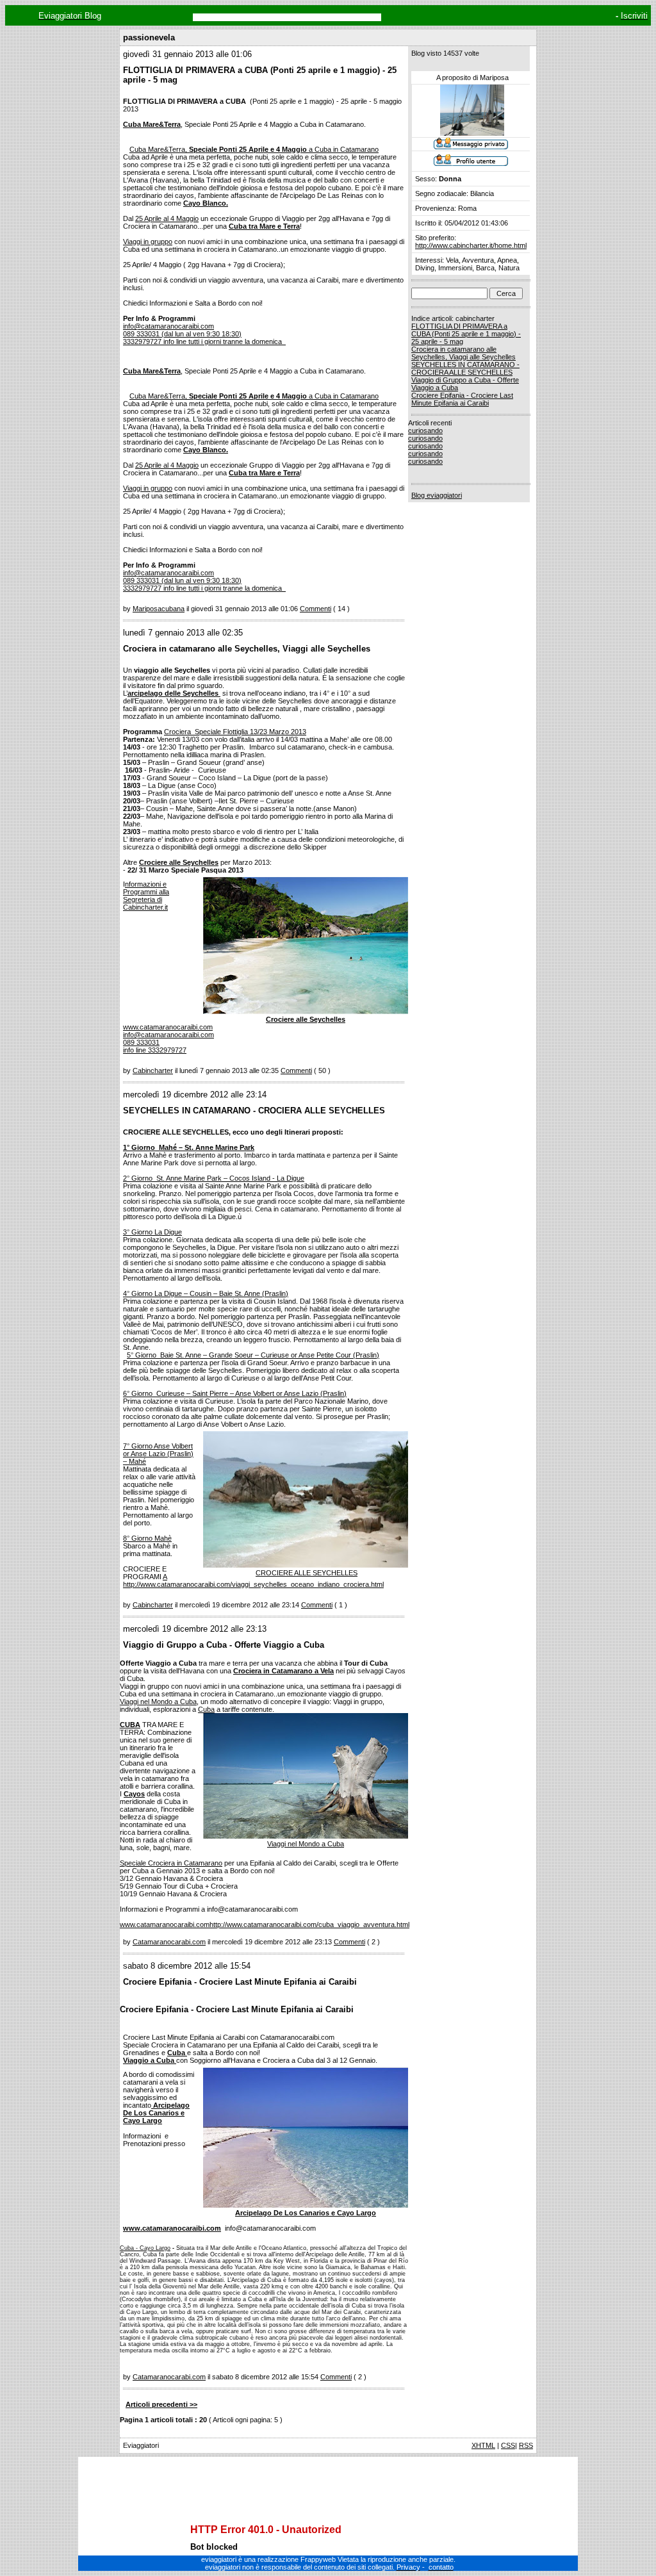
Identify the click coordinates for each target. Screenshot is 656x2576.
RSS (526, 2445)
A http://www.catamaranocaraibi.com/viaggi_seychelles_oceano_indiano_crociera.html (253, 1580)
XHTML (483, 2445)
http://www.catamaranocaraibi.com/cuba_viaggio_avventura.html (309, 1924)
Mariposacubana (159, 609)
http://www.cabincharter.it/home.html (471, 245)
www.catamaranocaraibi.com (168, 1027)
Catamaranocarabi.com (169, 1942)
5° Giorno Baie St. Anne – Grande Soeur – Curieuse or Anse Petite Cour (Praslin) (253, 1355)
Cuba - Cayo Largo (145, 2248)
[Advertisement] (328, 2479)
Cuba (206, 1709)
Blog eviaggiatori (437, 495)
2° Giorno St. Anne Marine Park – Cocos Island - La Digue (214, 1178)
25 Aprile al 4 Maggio (167, 218)
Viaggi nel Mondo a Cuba (158, 1702)
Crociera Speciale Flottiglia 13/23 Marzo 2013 (235, 732)
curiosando (425, 431)
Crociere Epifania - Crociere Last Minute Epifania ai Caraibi (462, 399)
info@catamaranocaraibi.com (168, 1035)
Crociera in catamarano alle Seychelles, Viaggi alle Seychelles (463, 353)
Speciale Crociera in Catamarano (171, 1863)
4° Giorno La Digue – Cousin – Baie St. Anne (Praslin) (206, 1293)
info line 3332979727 (155, 1050)
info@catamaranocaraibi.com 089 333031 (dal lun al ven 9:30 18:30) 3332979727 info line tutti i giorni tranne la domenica (204, 334)
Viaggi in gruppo (148, 242)
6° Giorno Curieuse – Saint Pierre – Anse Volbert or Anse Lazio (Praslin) (235, 1393)
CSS (508, 2445)
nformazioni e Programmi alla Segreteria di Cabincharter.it (146, 896)
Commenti (316, 609)
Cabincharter (153, 1071)
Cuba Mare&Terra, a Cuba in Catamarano (254, 149)
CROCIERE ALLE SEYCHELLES (307, 1573)
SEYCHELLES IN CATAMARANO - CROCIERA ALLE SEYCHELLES (465, 368)
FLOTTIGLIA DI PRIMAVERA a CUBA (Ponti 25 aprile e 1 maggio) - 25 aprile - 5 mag (466, 334)
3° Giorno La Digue (152, 1232)
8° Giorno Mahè (147, 1538)
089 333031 (141, 1042)
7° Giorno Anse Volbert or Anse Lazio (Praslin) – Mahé (158, 1454)
